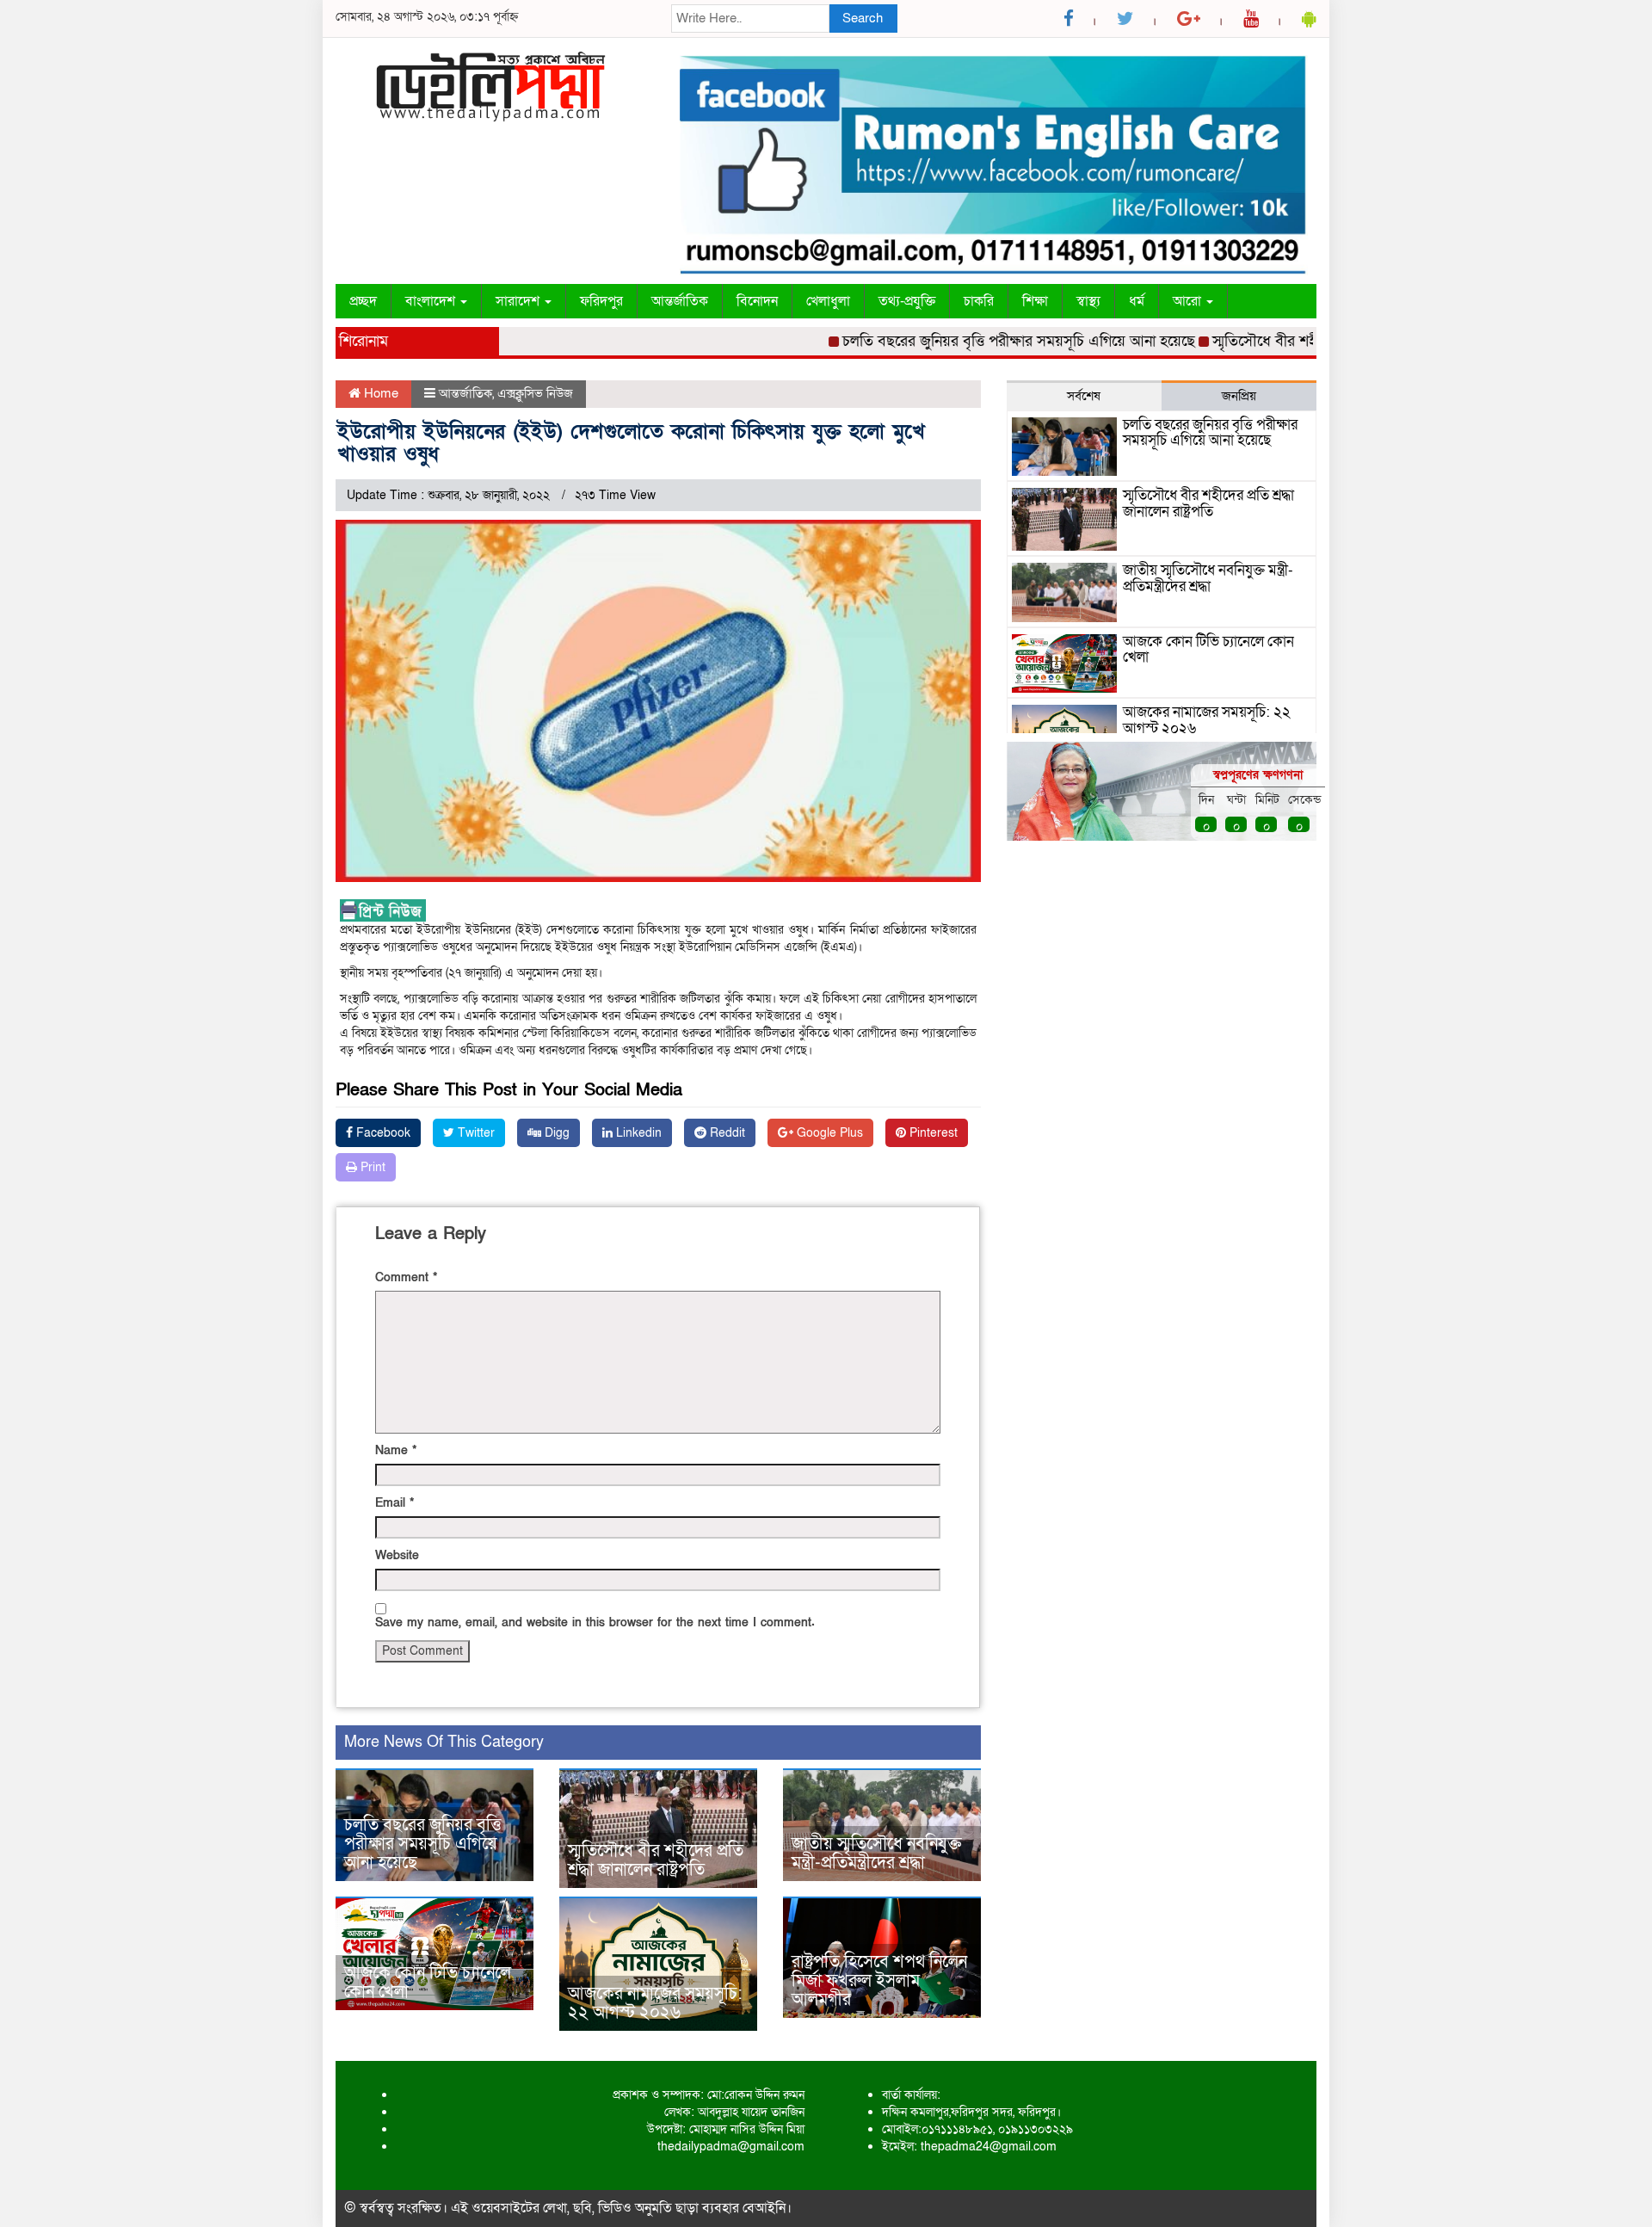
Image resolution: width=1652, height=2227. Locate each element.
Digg (555, 1133)
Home (379, 393)
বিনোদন (757, 301)
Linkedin (637, 1133)
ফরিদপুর (601, 301)
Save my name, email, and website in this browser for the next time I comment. (595, 1622)
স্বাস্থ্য (1088, 301)
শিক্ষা (1035, 301)
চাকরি (979, 301)
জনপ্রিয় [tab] (1239, 396)
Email (395, 1503)
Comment (406, 1277)
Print (371, 1167)
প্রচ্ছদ (363, 301)
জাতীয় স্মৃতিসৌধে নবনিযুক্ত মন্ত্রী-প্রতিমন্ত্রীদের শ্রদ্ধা (877, 1854)
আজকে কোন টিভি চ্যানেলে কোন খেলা (428, 1983)
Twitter (475, 1133)
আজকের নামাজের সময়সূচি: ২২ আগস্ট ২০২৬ (655, 2003)
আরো (1189, 301)
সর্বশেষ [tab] (1084, 396)
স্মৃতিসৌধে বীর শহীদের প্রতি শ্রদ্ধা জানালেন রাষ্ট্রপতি (1310, 341)
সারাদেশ (519, 301)
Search (863, 18)
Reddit (726, 1133)
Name (396, 1450)
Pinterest (932, 1133)
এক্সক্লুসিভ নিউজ (535, 393)
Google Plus (828, 1133)
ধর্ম (1137, 301)
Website (397, 1555)
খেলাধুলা (828, 301)
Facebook (382, 1133)
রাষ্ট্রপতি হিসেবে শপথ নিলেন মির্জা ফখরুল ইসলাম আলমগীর (879, 1981)
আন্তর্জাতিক (680, 301)
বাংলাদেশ (432, 301)
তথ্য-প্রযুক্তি (907, 301)
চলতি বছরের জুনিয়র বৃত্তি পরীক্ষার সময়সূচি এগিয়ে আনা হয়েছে (975, 341)
